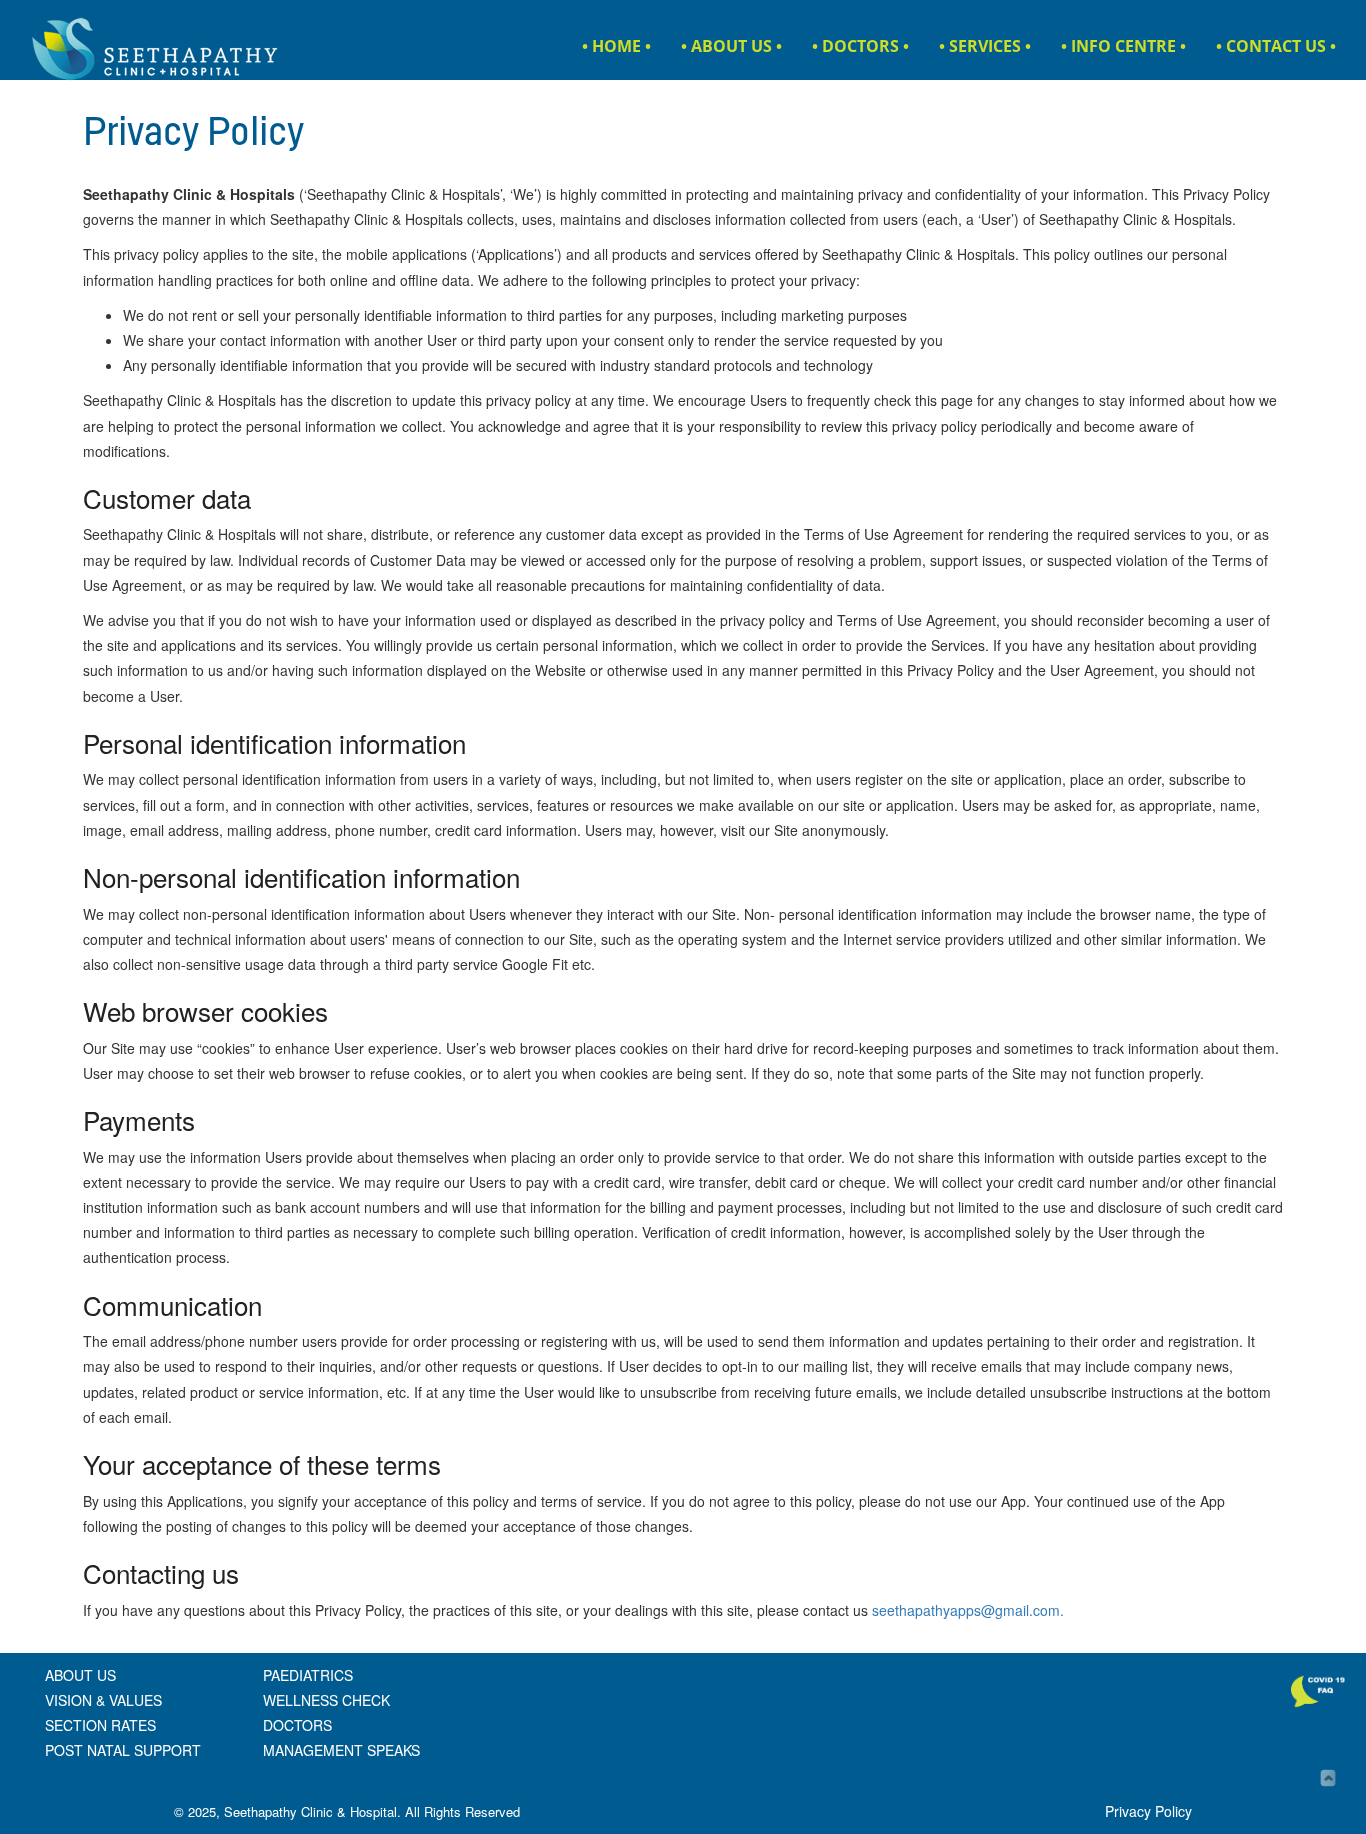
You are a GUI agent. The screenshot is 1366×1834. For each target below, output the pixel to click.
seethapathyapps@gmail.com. (968, 1610)
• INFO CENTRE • (1123, 46)
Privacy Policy (1148, 1811)
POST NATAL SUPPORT (123, 1750)
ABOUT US (80, 1675)
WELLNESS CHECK (326, 1700)
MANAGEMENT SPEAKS (341, 1750)
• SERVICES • (985, 46)
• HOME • (616, 46)
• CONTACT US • (1276, 46)
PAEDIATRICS (308, 1675)
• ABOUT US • (731, 46)
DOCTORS (297, 1725)
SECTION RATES (100, 1725)
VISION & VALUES (103, 1700)
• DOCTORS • (860, 46)
